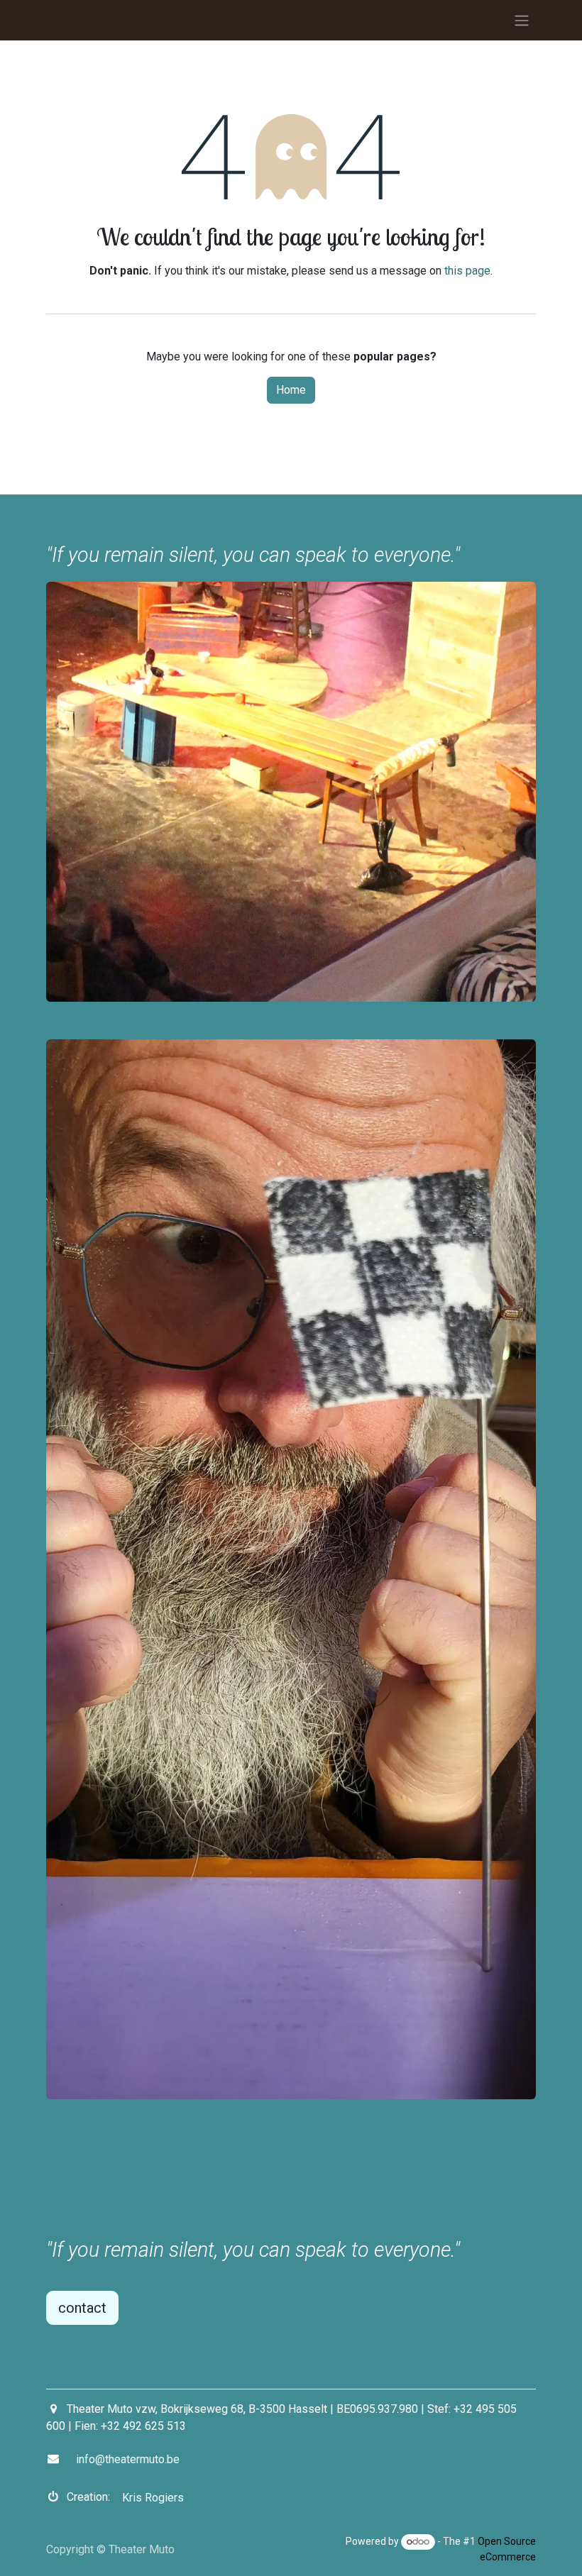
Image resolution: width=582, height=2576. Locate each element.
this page (467, 271)
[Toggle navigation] (522, 20)
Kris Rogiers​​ (153, 2498)
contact (82, 2308)
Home (291, 390)
